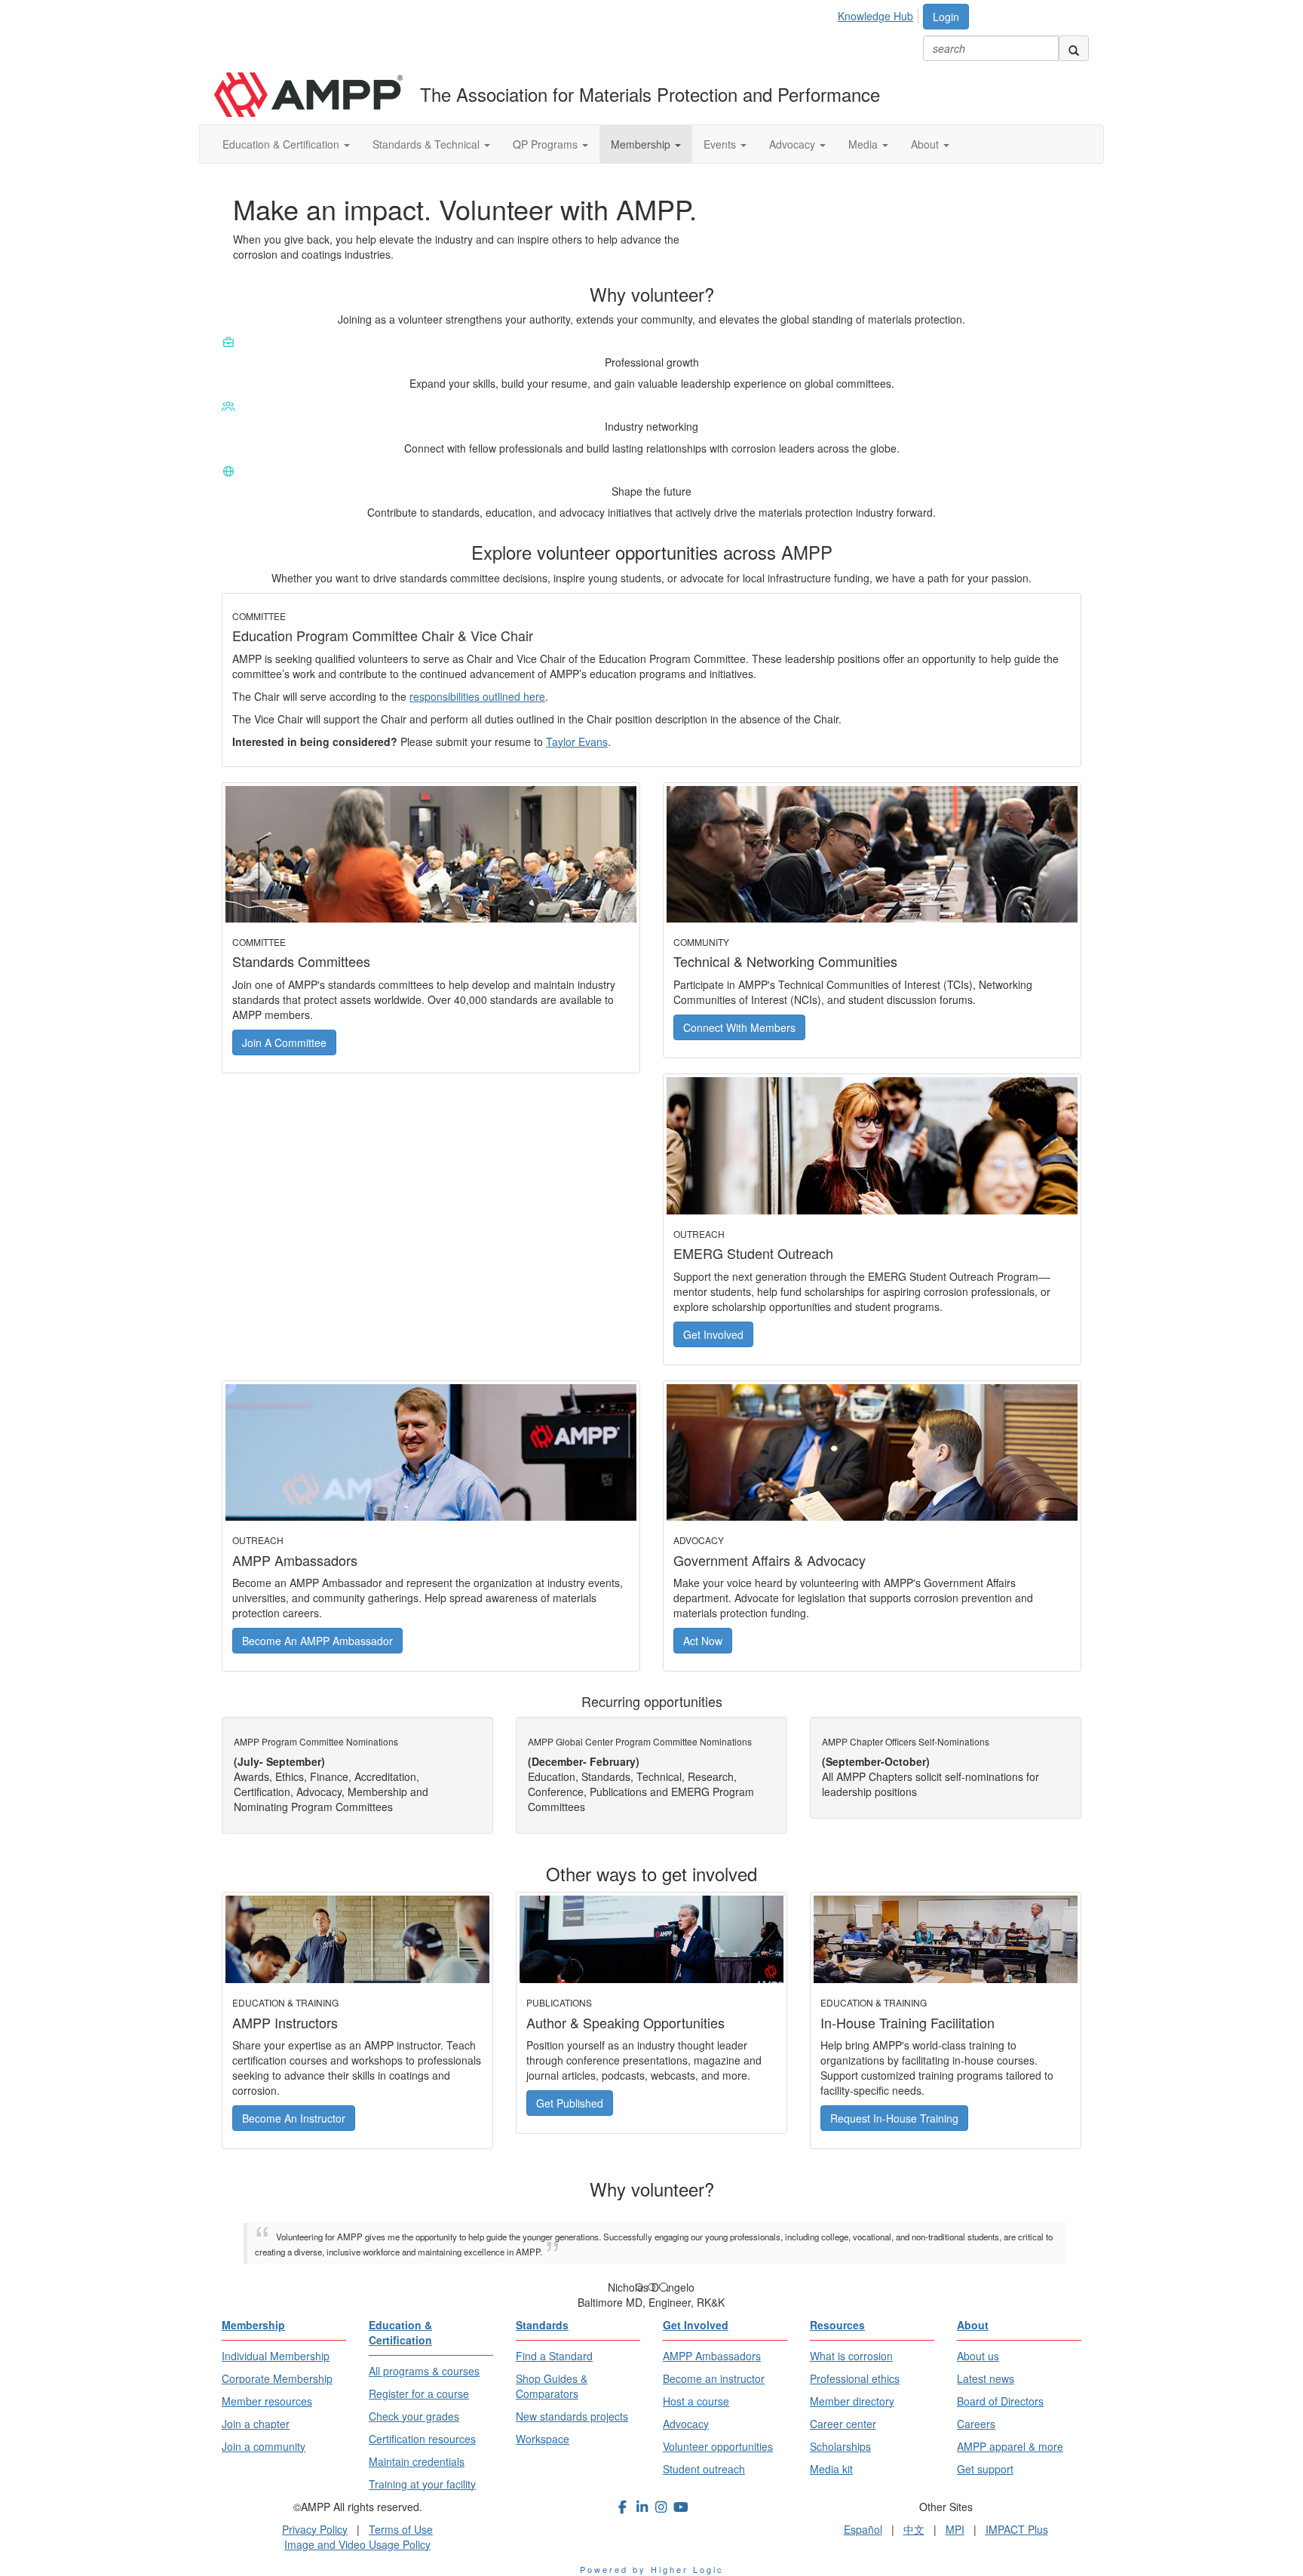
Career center (843, 2424)
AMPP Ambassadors (712, 2356)
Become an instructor (714, 2378)
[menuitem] (880, 14)
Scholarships (840, 2446)
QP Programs (547, 144)
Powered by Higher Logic (652, 2569)
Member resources (267, 2401)
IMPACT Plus (1017, 2529)
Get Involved (713, 1334)
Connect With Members (739, 1027)
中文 (914, 2529)
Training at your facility (422, 2484)
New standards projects (572, 2416)
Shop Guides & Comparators (552, 2386)
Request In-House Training (894, 2118)
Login (946, 17)
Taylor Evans (577, 741)
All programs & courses (424, 2371)
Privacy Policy (315, 2529)
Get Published (570, 2103)
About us (978, 2356)
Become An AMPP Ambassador (317, 1641)
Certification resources (422, 2439)
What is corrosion (851, 2356)
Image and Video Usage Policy (357, 2544)
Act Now (703, 1641)
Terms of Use (401, 2529)
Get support (985, 2469)
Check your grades (414, 2416)
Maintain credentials (417, 2461)
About (926, 144)
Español (863, 2529)
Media (865, 144)
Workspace (543, 2439)
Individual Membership (276, 2356)
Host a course (696, 2401)
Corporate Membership (277, 2378)
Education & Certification (282, 144)
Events (721, 144)
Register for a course (419, 2393)
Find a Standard (554, 2356)
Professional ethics (855, 2378)
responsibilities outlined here (477, 696)
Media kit (831, 2469)
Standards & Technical (428, 144)
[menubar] (880, 14)
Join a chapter (256, 2424)
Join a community (264, 2446)
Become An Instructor (294, 2118)
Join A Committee (284, 1042)
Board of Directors (1000, 2401)
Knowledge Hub (875, 16)
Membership (642, 144)
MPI (955, 2529)
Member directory (852, 2401)
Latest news (986, 2378)
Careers (976, 2424)
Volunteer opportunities (718, 2446)
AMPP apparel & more (1010, 2446)
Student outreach (704, 2469)
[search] (1074, 48)
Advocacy (794, 144)
